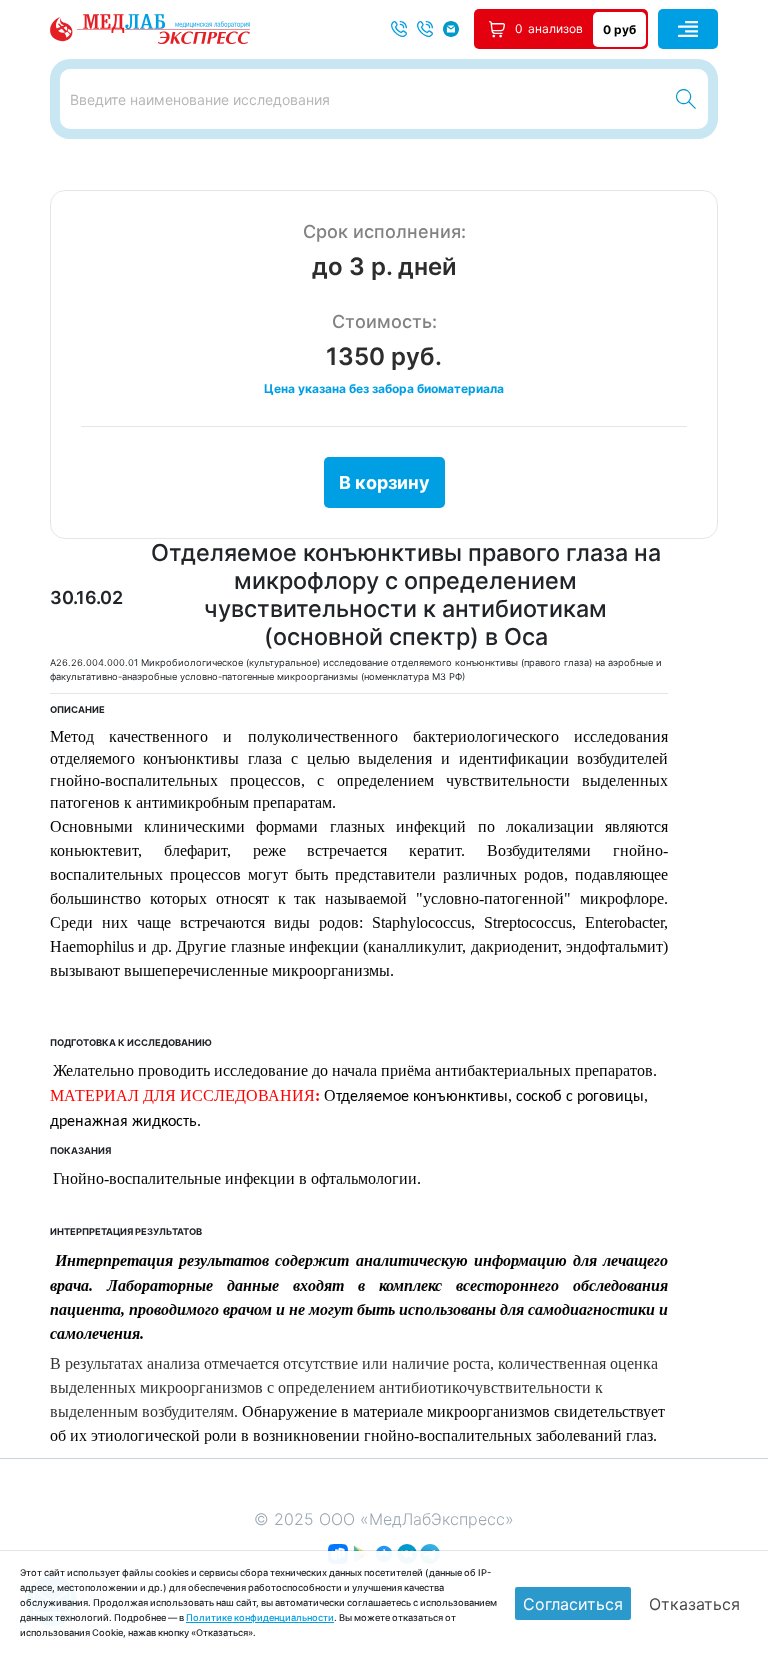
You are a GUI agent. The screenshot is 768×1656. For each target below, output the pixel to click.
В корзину (384, 482)
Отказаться (694, 1604)
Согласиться (573, 1604)
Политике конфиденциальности (260, 1617)
